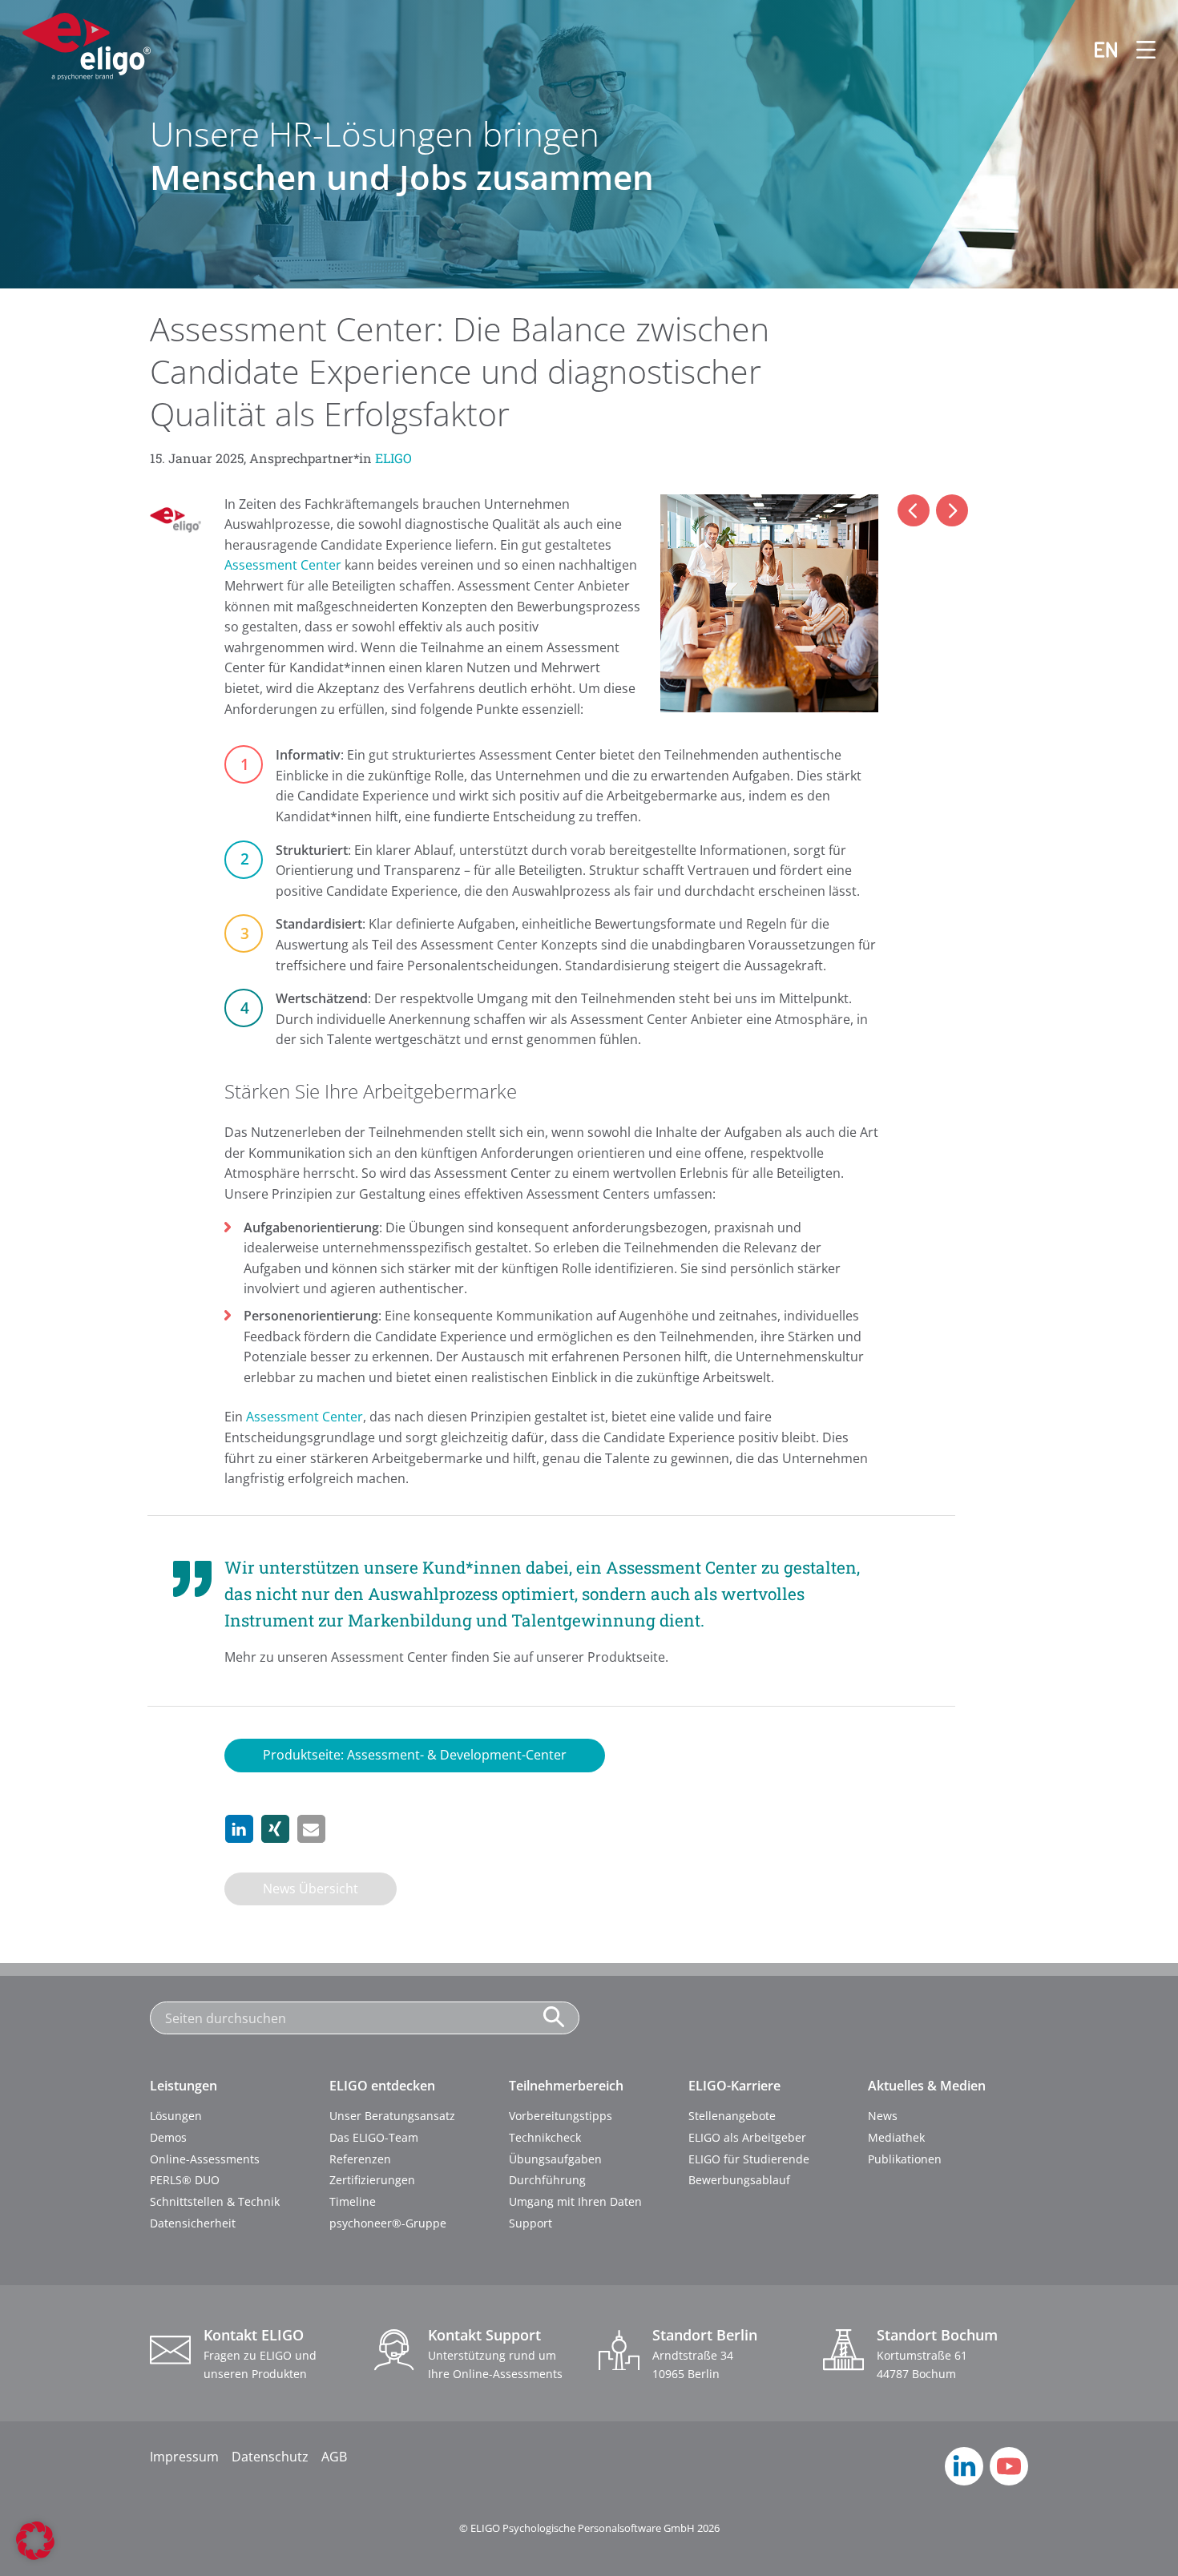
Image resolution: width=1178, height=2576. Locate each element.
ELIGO (393, 458)
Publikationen (905, 2159)
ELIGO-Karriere (734, 2086)
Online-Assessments (205, 2159)
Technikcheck (545, 2137)
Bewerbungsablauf (739, 2180)
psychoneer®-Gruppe (388, 2223)
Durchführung (547, 2180)
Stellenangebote (732, 2116)
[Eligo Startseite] (87, 50)
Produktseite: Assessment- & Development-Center (415, 1755)
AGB (334, 2457)
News (883, 2116)
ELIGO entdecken (382, 2086)
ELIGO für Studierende (749, 2159)
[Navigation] (1136, 50)
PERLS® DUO (185, 2180)
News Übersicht (311, 1889)
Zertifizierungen (372, 2180)
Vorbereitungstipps (561, 2116)
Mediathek (896, 2137)
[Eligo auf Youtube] (1009, 2481)
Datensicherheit (193, 2223)
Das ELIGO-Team (374, 2137)
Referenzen (360, 2159)
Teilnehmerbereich (566, 2086)
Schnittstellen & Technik (215, 2201)
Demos (168, 2137)
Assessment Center (283, 565)
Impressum (184, 2457)
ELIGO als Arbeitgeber (747, 2137)
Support (531, 2223)
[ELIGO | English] (1096, 50)
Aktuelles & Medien (927, 2086)
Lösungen (176, 2116)
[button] (239, 1829)
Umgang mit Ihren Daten (575, 2201)
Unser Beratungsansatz (392, 2116)
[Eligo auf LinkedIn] (964, 2481)
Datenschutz (270, 2457)
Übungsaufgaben (555, 2159)
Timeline (353, 2201)
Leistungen (184, 2086)
